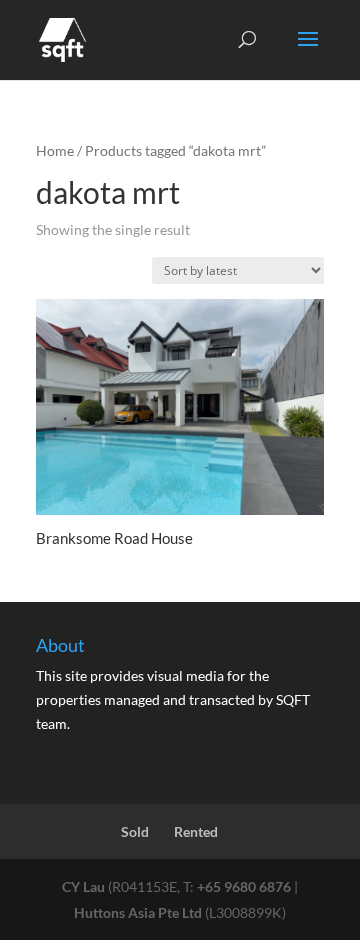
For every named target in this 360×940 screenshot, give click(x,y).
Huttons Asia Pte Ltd (138, 912)
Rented (196, 831)
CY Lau (83, 886)
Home (55, 150)
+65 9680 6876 (244, 886)
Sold (135, 831)
